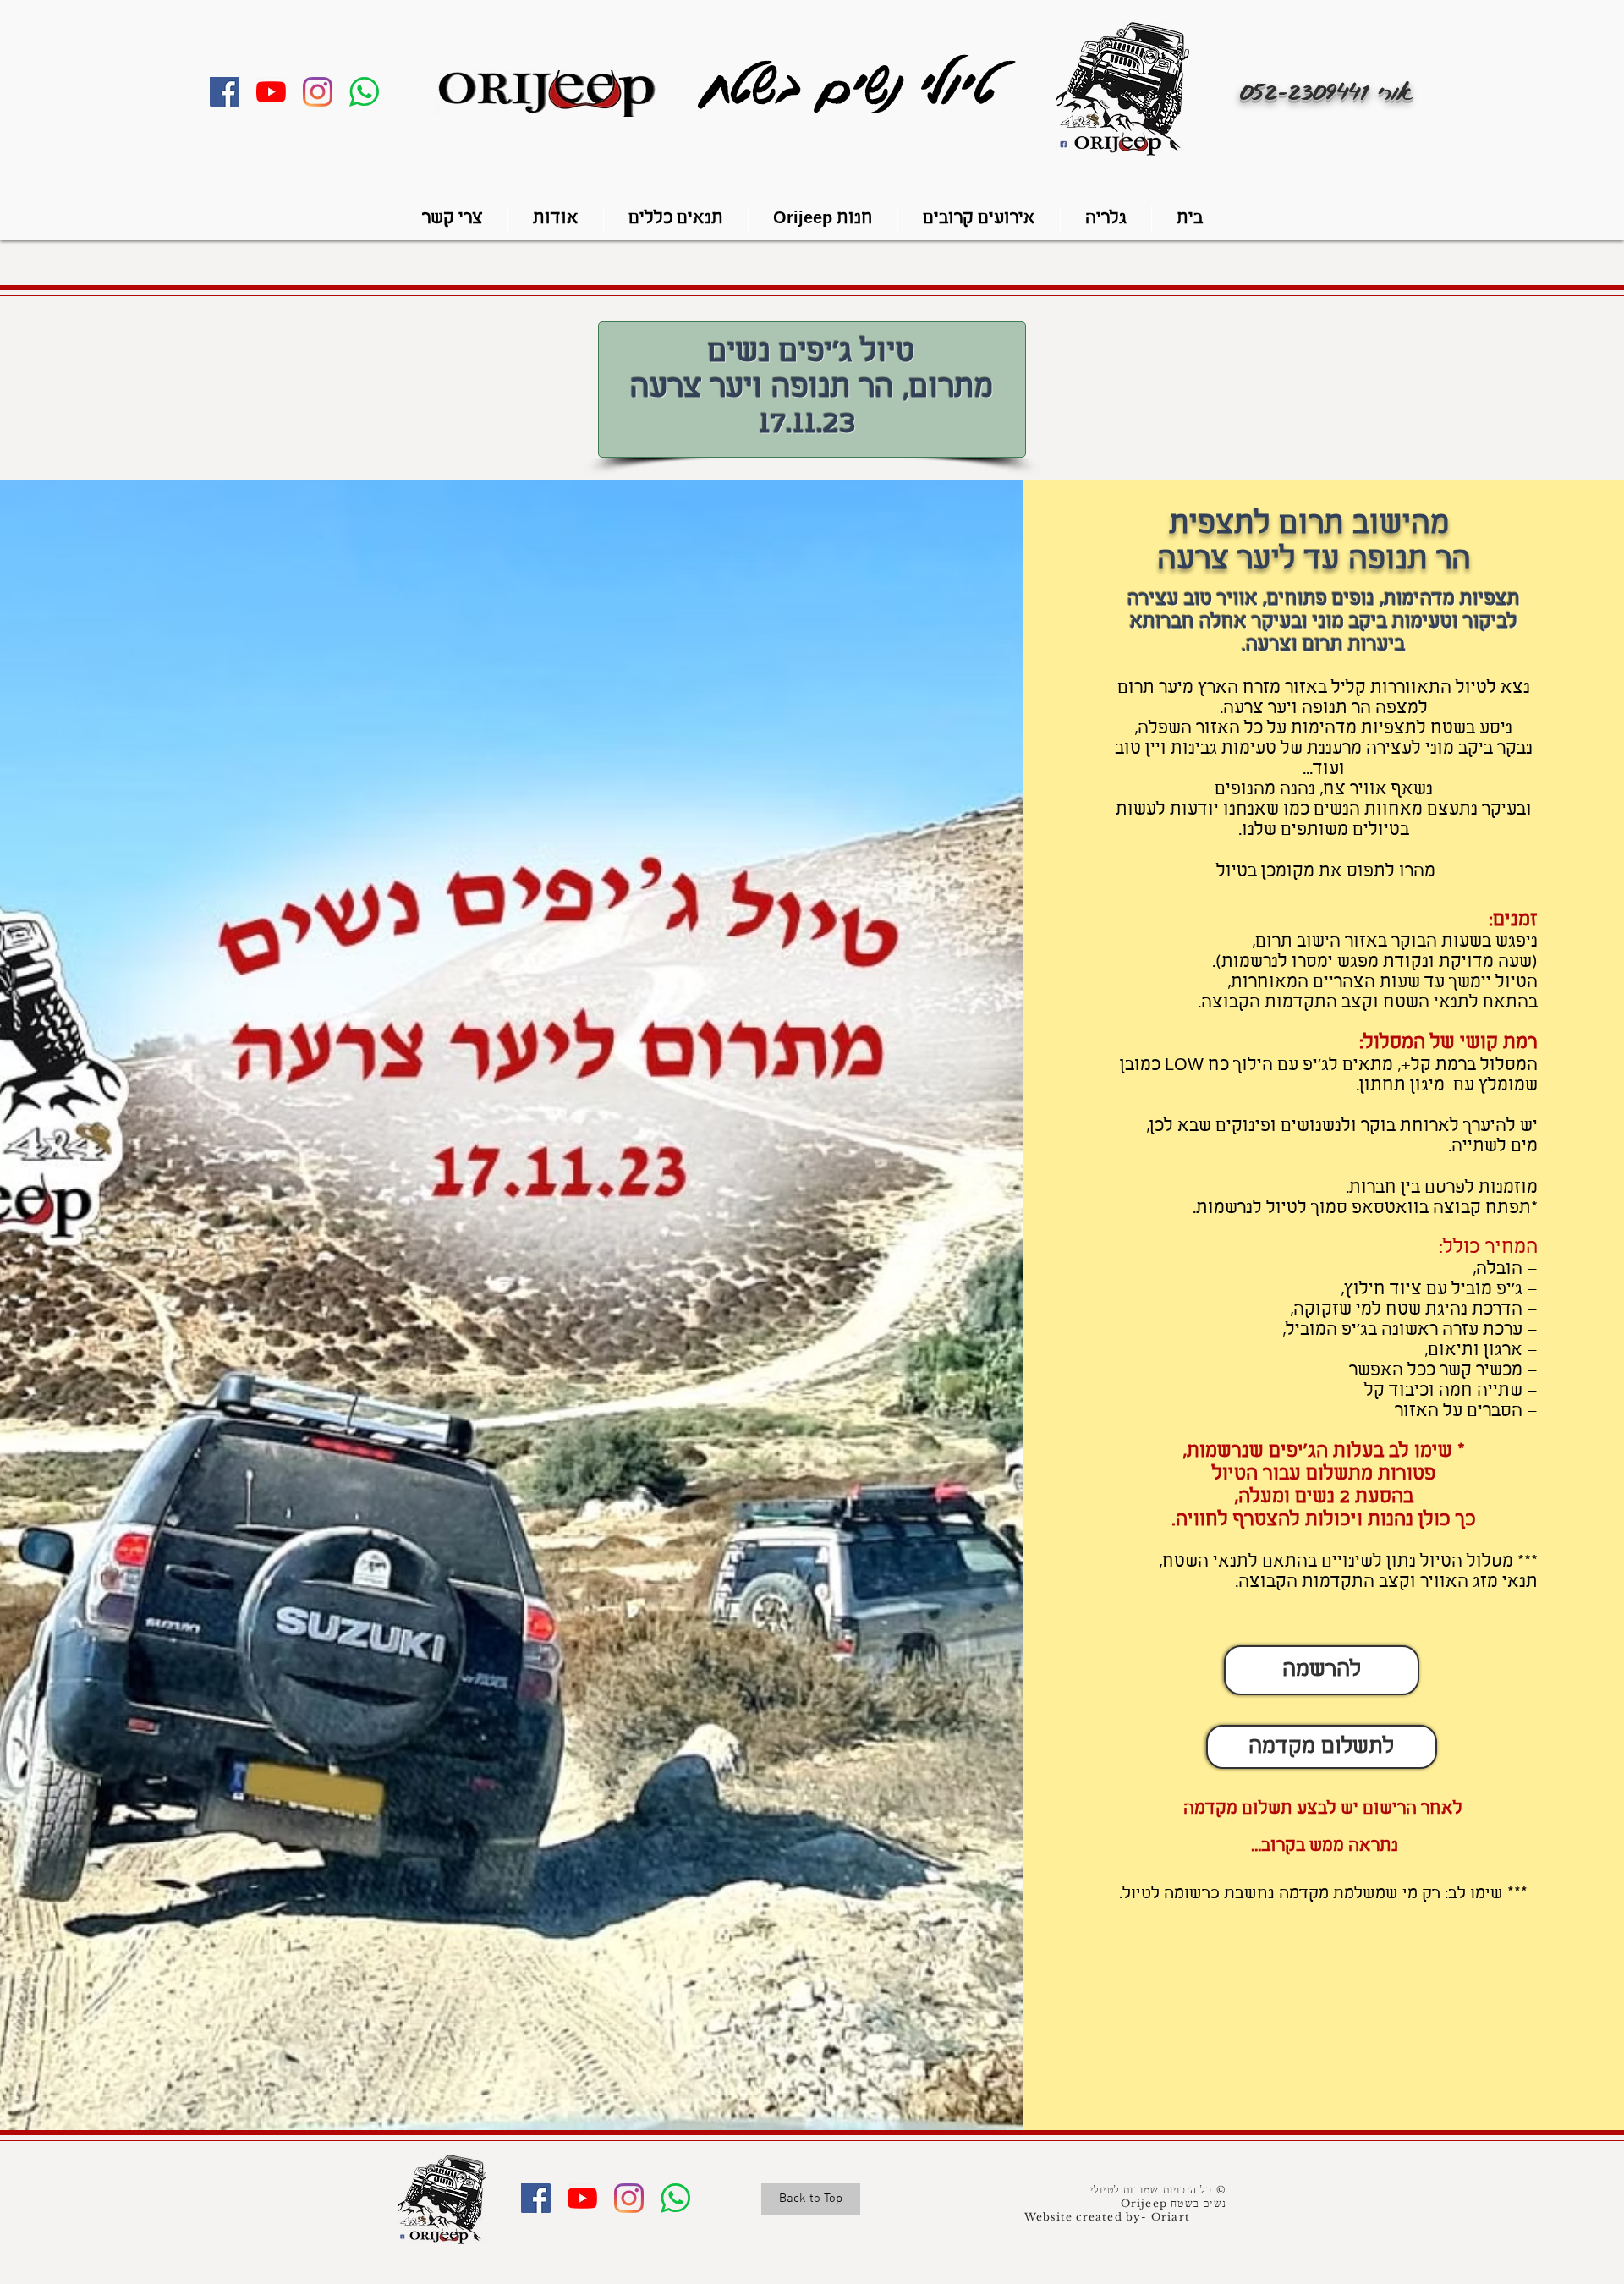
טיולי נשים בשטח (857, 84)
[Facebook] (225, 92)
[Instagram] (318, 92)
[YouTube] (271, 92)
